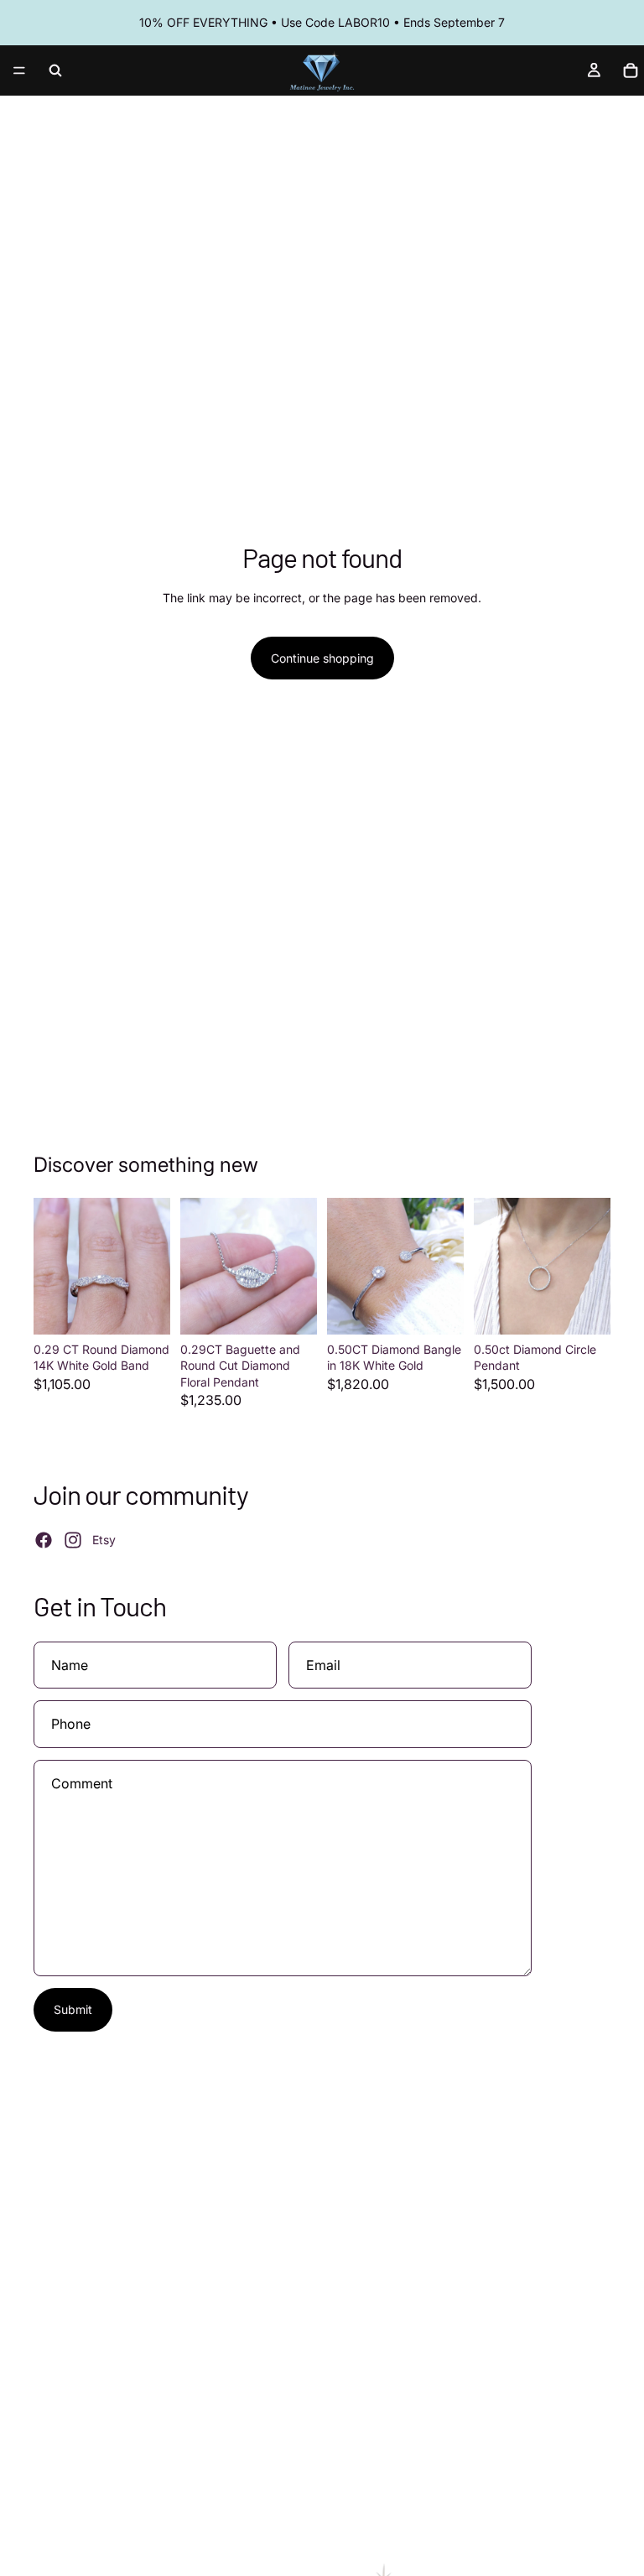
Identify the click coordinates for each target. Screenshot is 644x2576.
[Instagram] (73, 1540)
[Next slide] (152, 1266)
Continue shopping (322, 658)
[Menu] (19, 70)
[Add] (144, 1309)
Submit (73, 2009)
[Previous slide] (52, 1266)
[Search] (55, 70)
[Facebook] (44, 1540)
